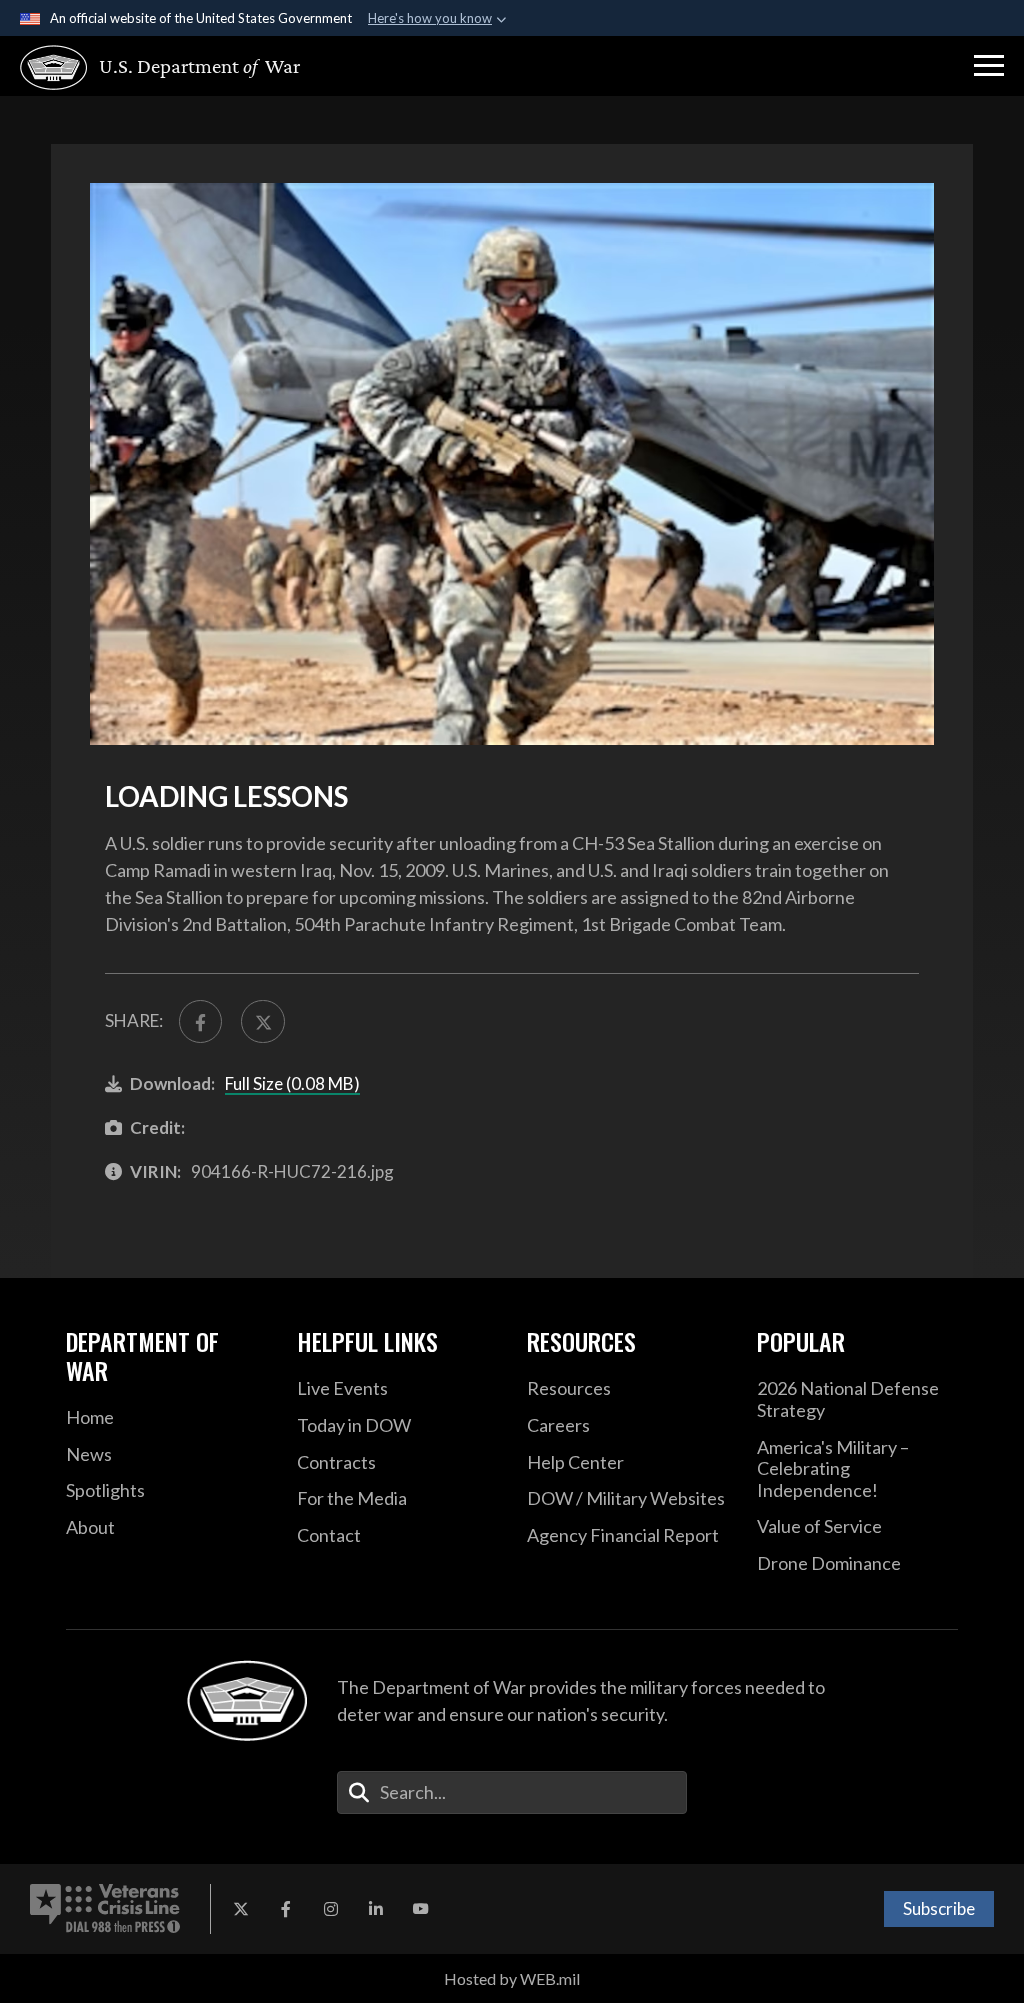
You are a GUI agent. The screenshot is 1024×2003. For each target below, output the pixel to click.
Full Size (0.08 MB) (292, 1083)
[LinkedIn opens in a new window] (376, 1909)
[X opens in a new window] (241, 1909)
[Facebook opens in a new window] (286, 1909)
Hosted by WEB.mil (512, 1978)
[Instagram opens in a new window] (331, 1909)
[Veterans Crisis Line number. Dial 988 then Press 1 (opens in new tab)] (105, 1909)
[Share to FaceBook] (200, 1021)
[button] (989, 66)
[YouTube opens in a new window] (421, 1909)
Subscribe (939, 1908)
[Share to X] (262, 1021)
